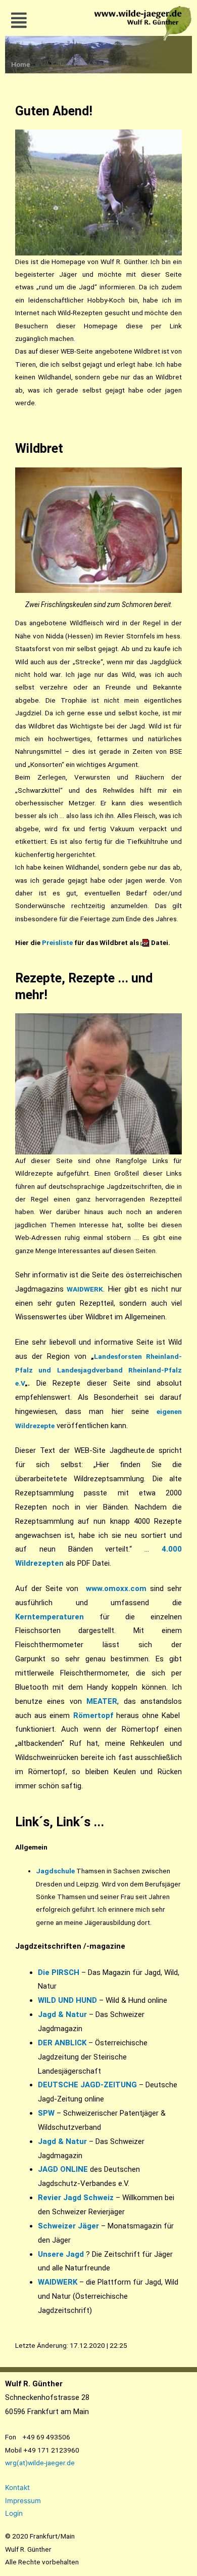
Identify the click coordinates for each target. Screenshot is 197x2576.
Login (14, 2513)
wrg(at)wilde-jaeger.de (40, 2463)
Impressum (23, 2501)
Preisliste (57, 942)
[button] (19, 20)
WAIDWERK (58, 2282)
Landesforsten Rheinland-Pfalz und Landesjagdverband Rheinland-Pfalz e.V (98, 1370)
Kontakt (17, 2487)
